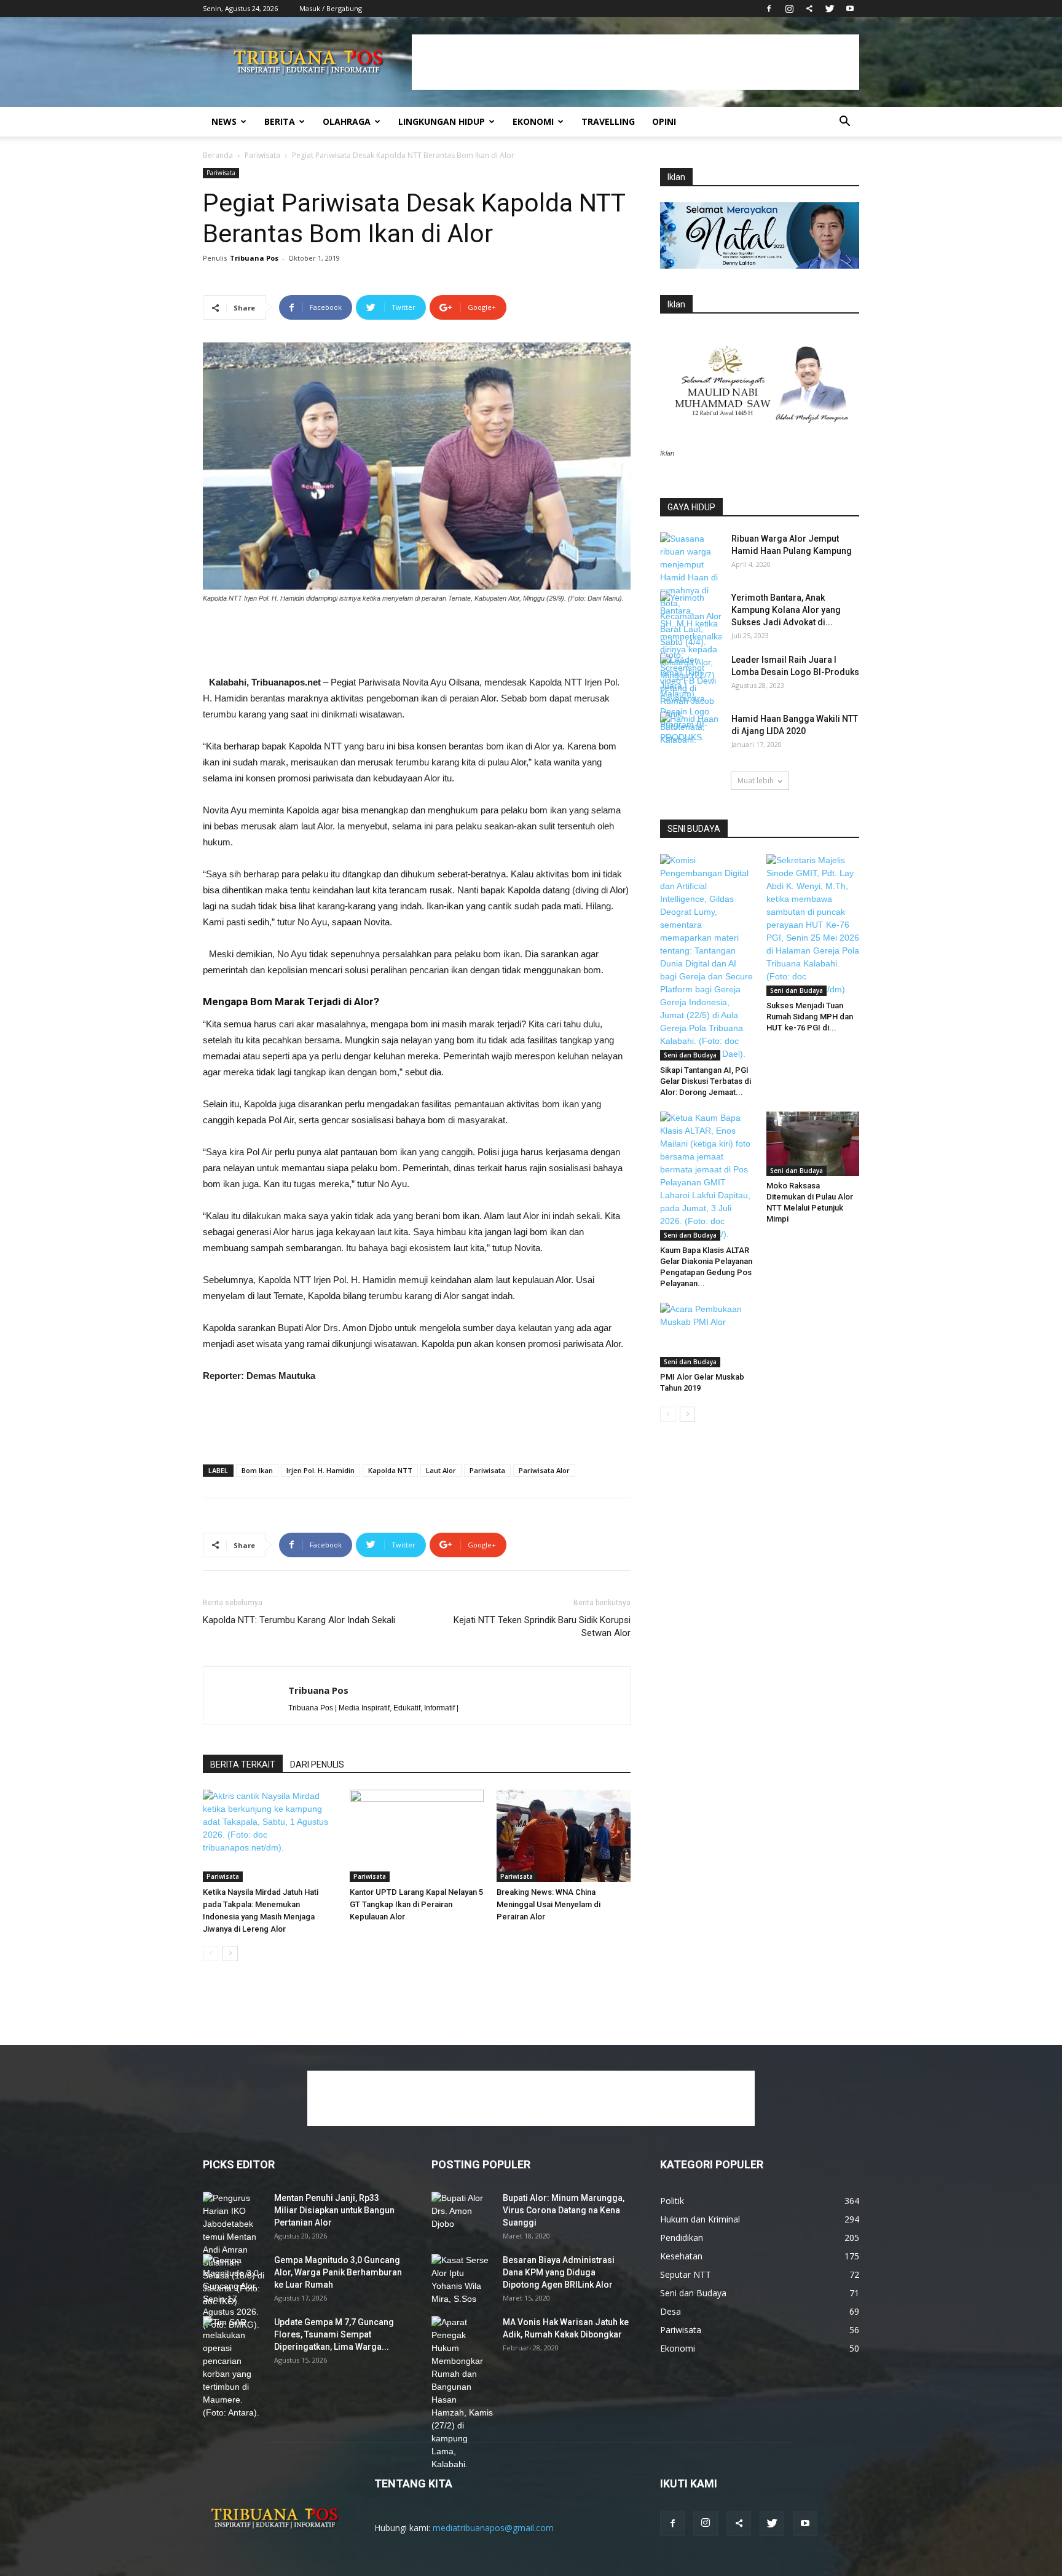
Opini (664, 121)
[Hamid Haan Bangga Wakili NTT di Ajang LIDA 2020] (691, 734)
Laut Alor (441, 1470)
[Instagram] (789, 9)
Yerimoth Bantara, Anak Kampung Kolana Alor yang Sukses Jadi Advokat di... (786, 610)
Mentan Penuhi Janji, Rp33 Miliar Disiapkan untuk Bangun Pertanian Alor (334, 2210)
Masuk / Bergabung (331, 8)
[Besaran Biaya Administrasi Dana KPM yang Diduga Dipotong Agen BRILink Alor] (462, 2280)
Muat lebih (756, 780)
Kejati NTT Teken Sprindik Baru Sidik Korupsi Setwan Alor (542, 1626)
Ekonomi (533, 121)
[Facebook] (769, 9)
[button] (844, 123)
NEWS (224, 121)
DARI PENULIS (317, 1764)
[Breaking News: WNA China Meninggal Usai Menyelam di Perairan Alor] (564, 1836)
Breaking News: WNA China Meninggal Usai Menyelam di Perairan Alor (549, 1904)
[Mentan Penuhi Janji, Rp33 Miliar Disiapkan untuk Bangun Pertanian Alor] (234, 2250)
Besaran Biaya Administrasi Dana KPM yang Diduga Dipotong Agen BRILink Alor (559, 2272)
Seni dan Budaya (690, 1055)
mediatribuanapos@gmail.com (493, 2528)
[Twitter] (830, 9)
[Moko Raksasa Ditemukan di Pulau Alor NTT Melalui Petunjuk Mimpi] (813, 1144)
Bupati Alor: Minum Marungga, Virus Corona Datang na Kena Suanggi (564, 2210)
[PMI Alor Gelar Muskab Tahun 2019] (707, 1335)
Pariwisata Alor (544, 1470)
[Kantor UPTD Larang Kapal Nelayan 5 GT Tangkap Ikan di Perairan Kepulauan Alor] (417, 1836)
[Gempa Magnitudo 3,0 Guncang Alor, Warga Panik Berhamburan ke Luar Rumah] (234, 2293)
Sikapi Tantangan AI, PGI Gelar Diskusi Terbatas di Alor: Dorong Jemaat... (706, 1081)
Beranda (218, 155)
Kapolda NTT (390, 1470)
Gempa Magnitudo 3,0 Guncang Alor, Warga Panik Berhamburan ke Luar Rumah (338, 2272)
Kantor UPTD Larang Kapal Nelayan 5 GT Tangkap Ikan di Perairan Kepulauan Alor (416, 1904)
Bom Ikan (257, 1470)
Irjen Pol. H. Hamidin (321, 1470)
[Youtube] (850, 9)
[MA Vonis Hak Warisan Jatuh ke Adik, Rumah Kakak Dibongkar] (462, 2393)
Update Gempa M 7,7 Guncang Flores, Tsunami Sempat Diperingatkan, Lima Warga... (334, 2334)
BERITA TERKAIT (243, 1764)
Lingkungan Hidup (442, 121)
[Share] (809, 9)
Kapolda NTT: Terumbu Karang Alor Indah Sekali (299, 1620)
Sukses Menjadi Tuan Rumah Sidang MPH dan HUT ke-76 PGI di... (810, 1017)
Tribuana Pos (254, 258)
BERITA (280, 121)
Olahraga (347, 121)
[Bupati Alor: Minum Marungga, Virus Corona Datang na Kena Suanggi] (462, 2213)
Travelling (608, 121)
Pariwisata (262, 155)
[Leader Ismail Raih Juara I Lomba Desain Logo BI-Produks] (691, 699)
